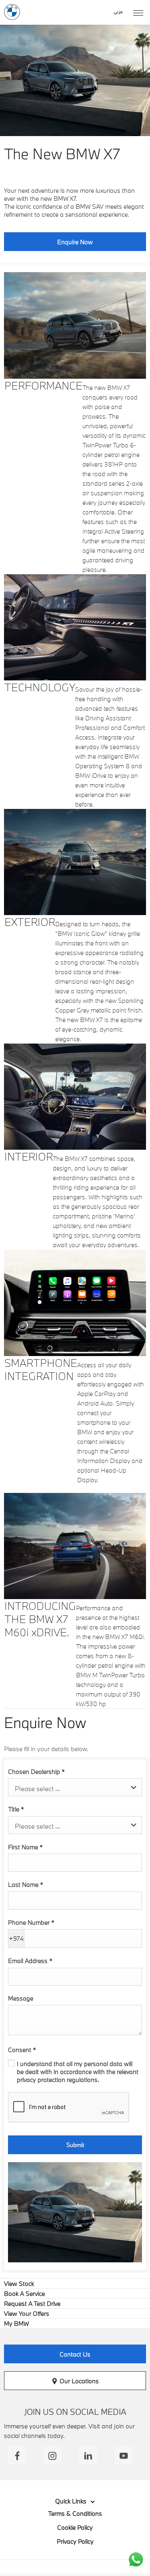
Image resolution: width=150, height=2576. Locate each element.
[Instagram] (53, 2455)
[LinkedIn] (88, 2455)
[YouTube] (123, 2455)
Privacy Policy (75, 2541)
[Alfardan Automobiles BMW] (12, 12)
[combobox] (75, 1787)
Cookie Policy (75, 2527)
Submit (75, 2145)
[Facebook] (17, 2455)
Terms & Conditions (75, 2513)
